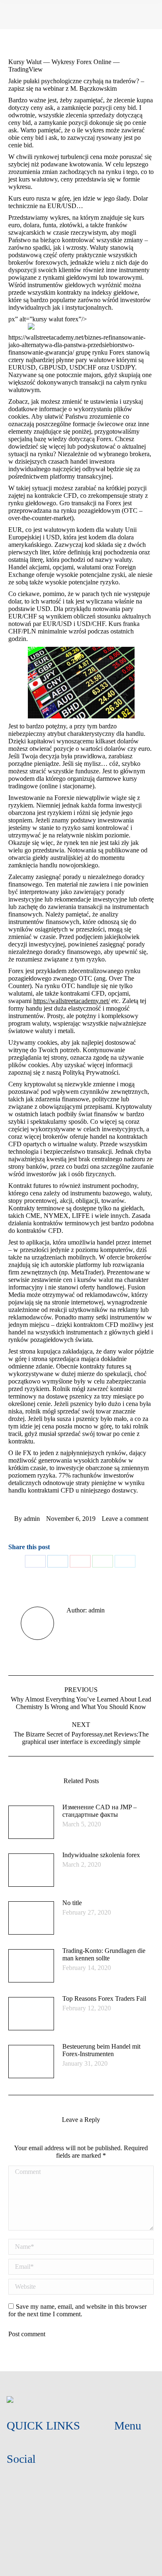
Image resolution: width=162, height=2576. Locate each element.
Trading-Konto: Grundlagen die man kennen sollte (104, 1954)
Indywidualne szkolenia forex (101, 1855)
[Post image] (31, 1822)
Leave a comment (125, 1519)
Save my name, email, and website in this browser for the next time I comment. (77, 2310)
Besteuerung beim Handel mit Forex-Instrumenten (101, 2050)
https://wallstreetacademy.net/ (71, 1001)
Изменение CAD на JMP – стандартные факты (99, 1811)
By (27, 1519)
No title (72, 1903)
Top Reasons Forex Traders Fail (104, 1998)
